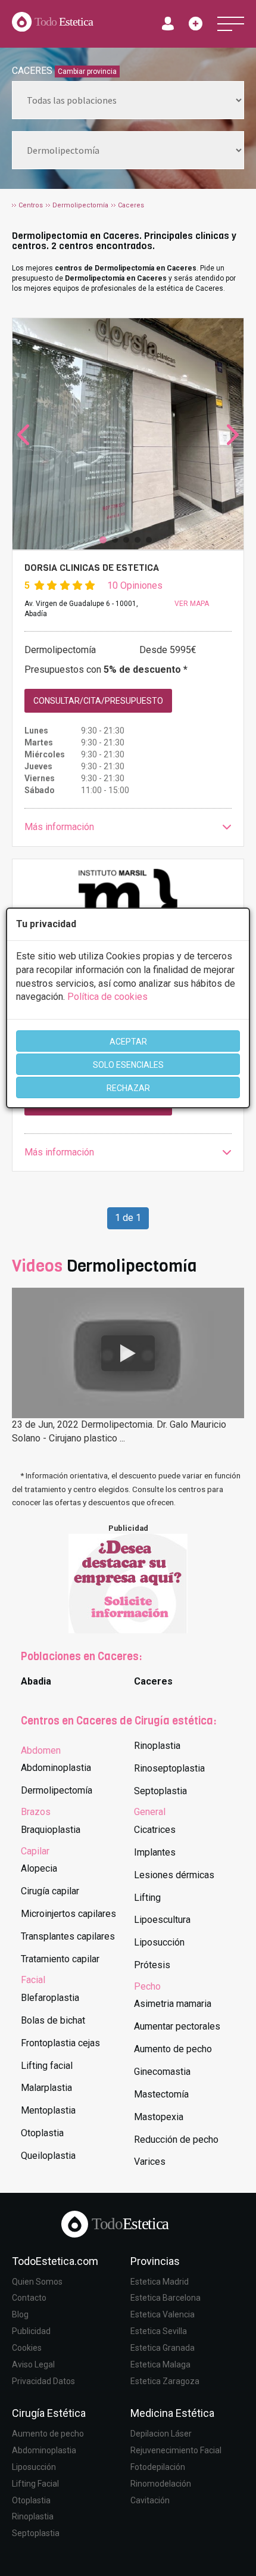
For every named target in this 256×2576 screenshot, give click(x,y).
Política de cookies (107, 997)
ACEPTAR (128, 1042)
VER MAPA (192, 604)
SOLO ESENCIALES (128, 1065)
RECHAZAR (128, 1088)
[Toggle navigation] (231, 24)
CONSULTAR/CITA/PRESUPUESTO (98, 701)
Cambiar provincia (87, 72)
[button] (128, 827)
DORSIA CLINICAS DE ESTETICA (92, 568)
